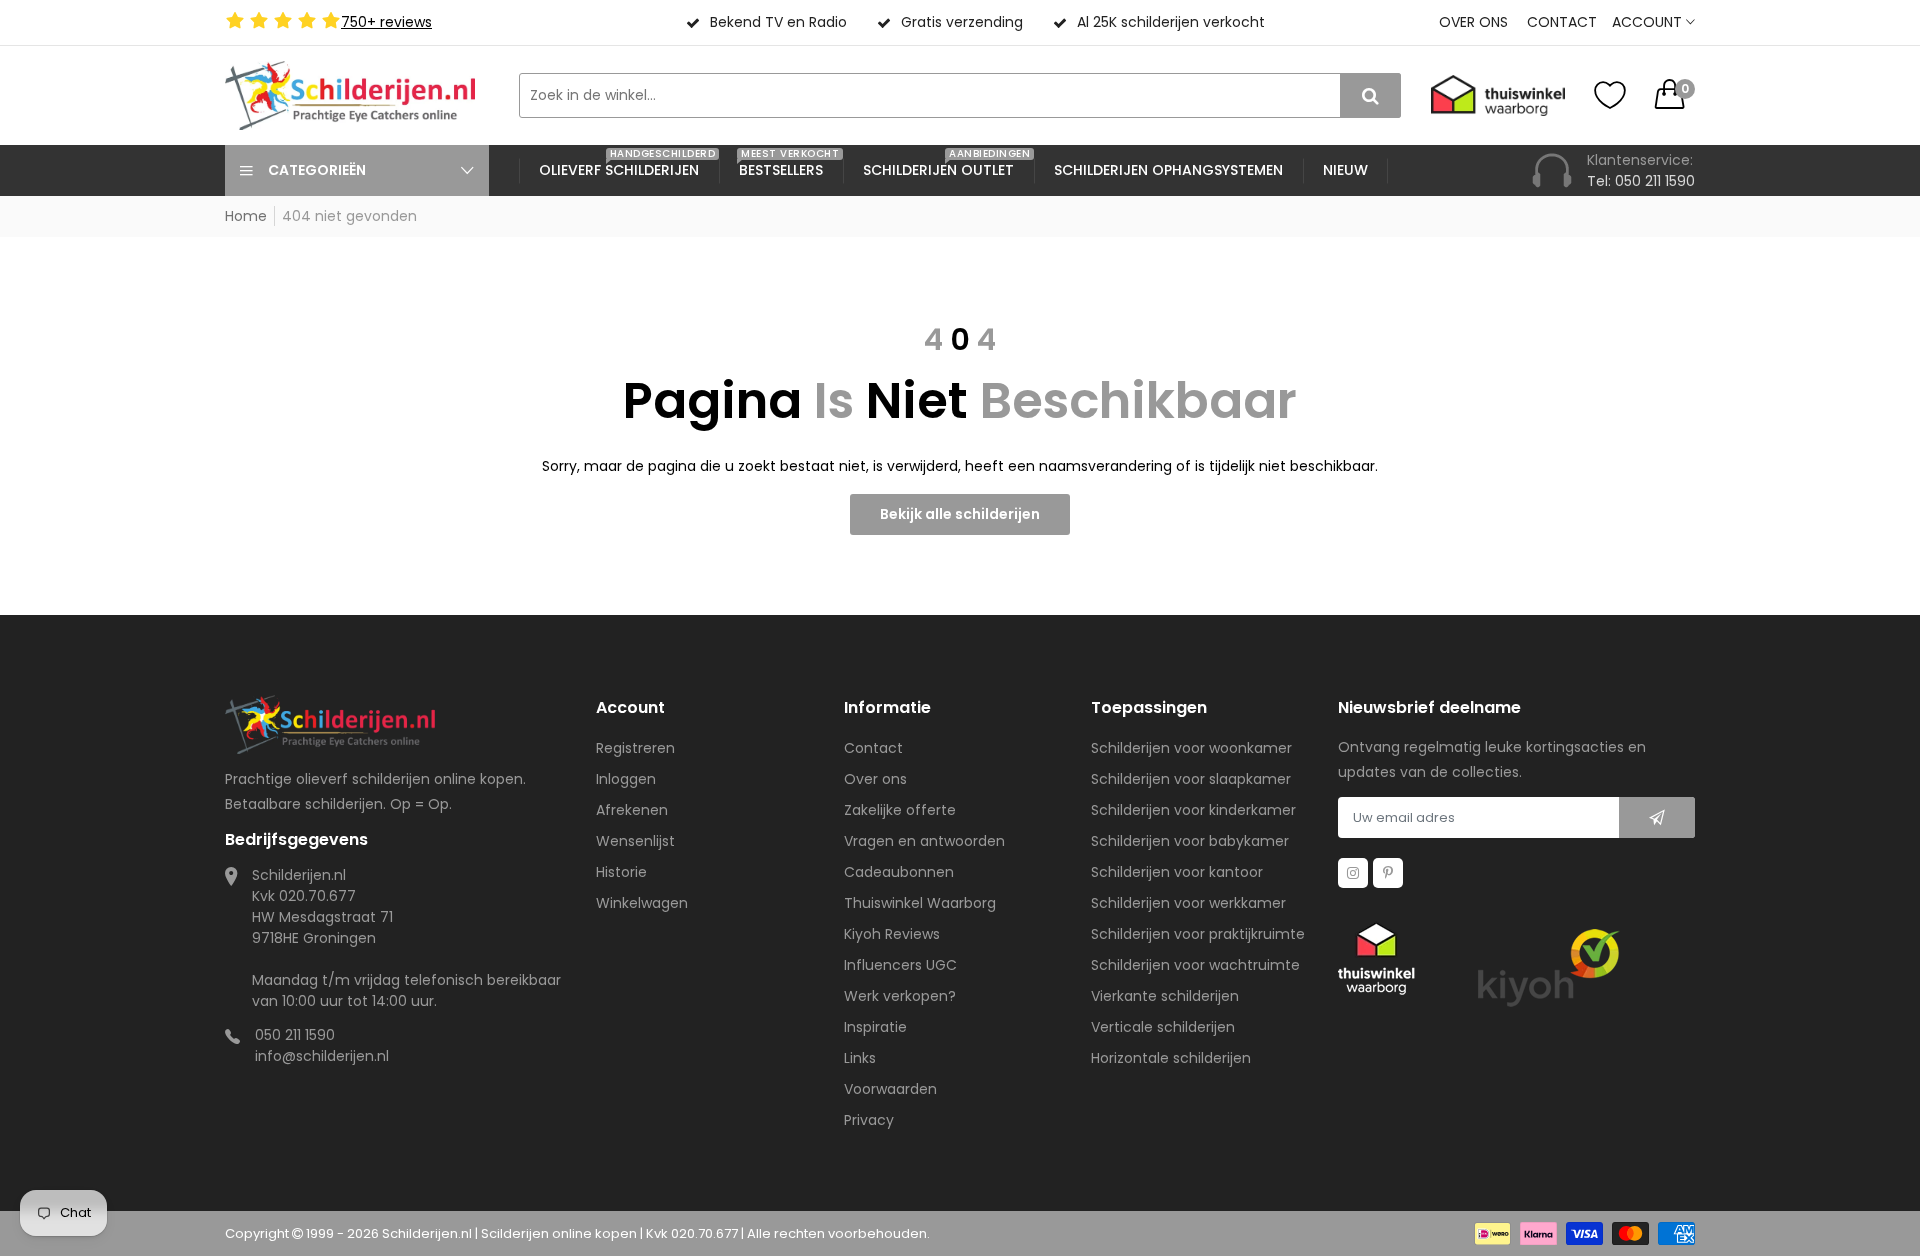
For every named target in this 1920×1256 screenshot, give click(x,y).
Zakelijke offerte (900, 810)
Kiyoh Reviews (892, 934)
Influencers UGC (900, 965)
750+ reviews (386, 22)
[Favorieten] (1610, 95)
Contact (1562, 22)
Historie (621, 872)
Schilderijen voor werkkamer (1188, 903)
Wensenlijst (635, 841)
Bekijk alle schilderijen (960, 514)
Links (860, 1058)
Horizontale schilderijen (1171, 1058)
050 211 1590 (295, 1035)
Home (246, 216)
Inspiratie (875, 1027)
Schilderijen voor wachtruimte (1195, 965)
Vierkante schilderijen (1165, 996)
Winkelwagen (642, 903)
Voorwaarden (890, 1089)
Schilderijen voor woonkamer (1191, 748)
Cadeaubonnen (899, 872)
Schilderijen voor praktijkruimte (1198, 934)
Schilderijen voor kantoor (1177, 872)
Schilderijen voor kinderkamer (1193, 810)
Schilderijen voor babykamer (1190, 841)
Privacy (869, 1120)
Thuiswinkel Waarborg (920, 903)
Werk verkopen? (900, 996)
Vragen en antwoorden (924, 841)
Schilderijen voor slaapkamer (1191, 779)
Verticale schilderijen (1163, 1027)
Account (1649, 22)
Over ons (1473, 22)
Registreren (635, 748)
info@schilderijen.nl (322, 1056)
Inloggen (626, 779)
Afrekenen (632, 810)
